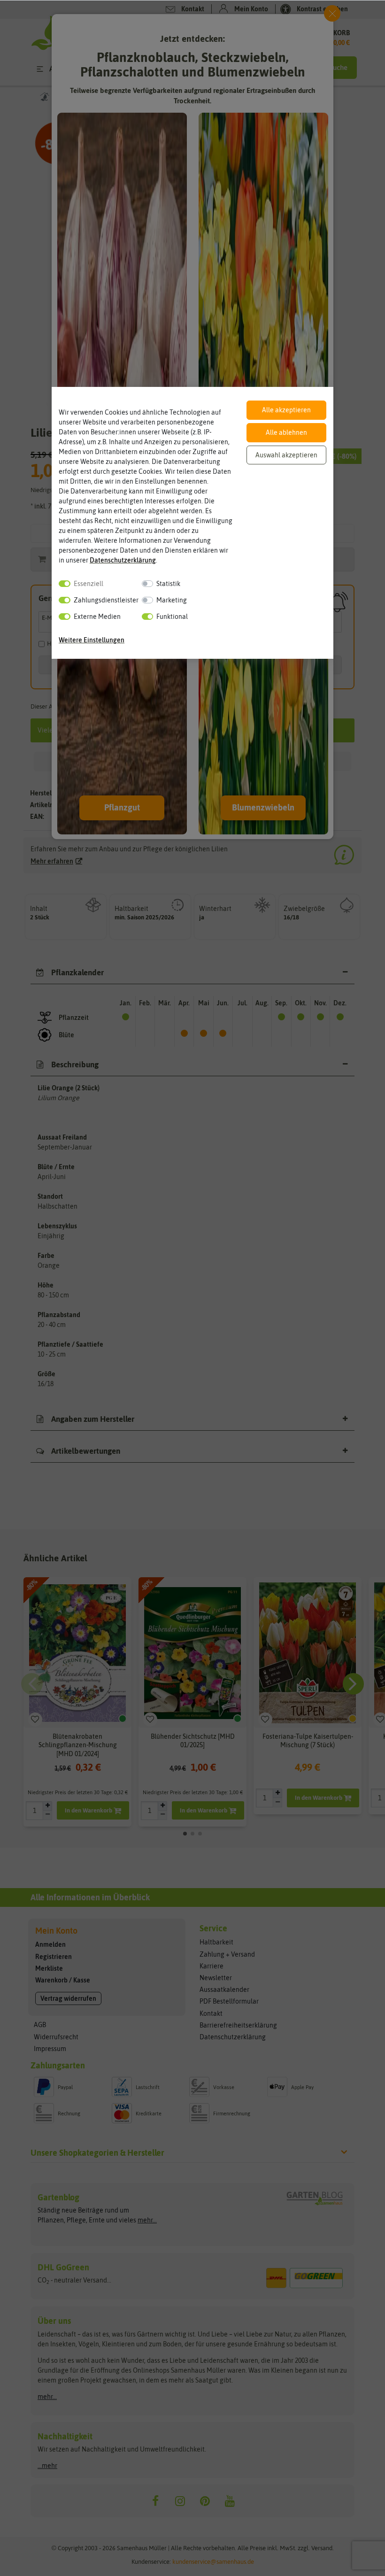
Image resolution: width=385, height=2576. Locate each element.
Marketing (172, 600)
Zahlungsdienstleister (106, 600)
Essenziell (89, 584)
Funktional (172, 617)
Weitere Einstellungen (92, 640)
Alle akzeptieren (286, 410)
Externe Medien (97, 617)
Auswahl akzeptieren (286, 455)
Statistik (168, 584)
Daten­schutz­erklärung (123, 560)
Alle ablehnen (286, 432)
